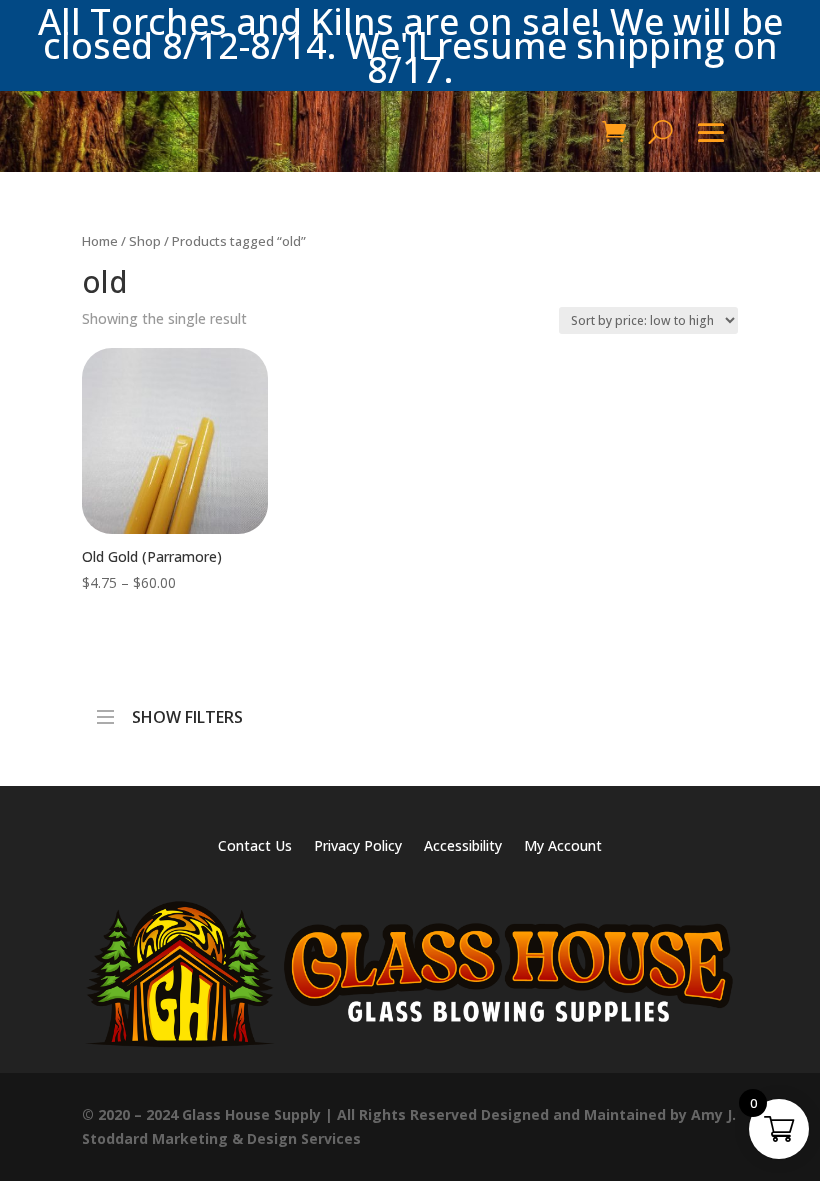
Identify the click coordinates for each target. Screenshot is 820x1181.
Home (100, 241)
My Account (563, 847)
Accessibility (463, 847)
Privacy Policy (358, 847)
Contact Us (255, 847)
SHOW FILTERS (187, 712)
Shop (145, 241)
